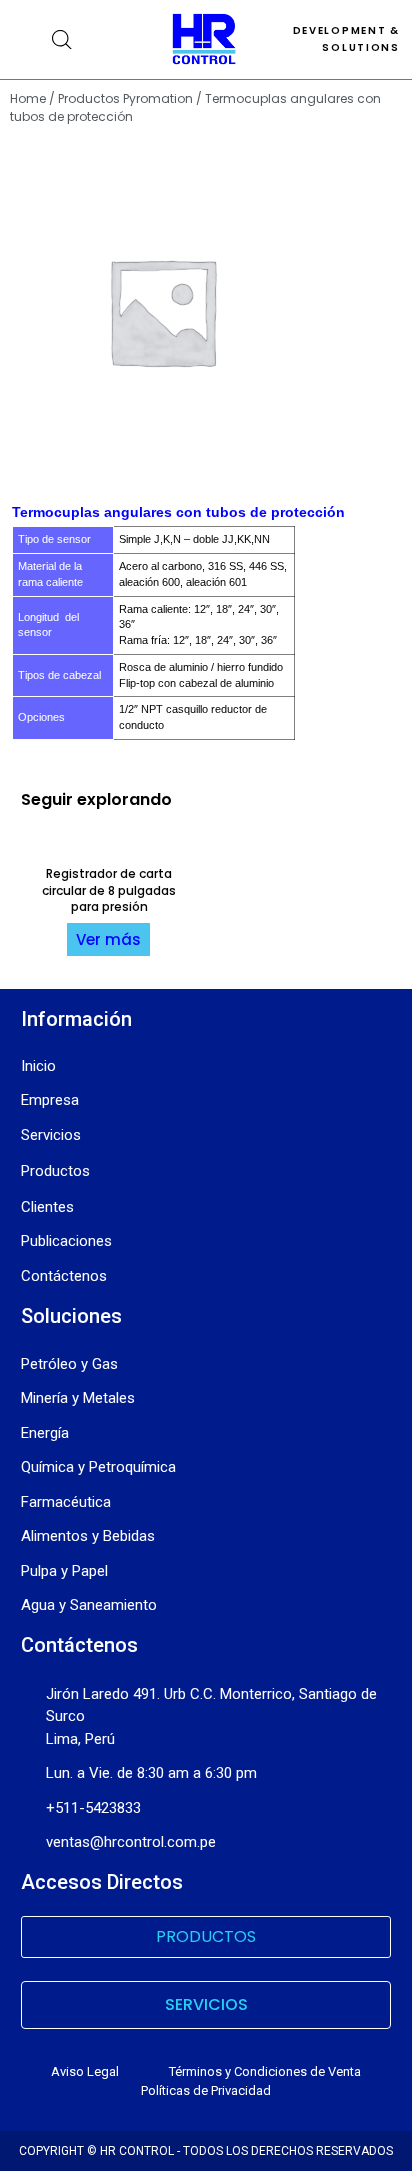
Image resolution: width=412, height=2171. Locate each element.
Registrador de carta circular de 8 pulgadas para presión (109, 890)
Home (28, 98)
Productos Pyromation (125, 98)
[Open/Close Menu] (25, 39)
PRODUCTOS (206, 1936)
